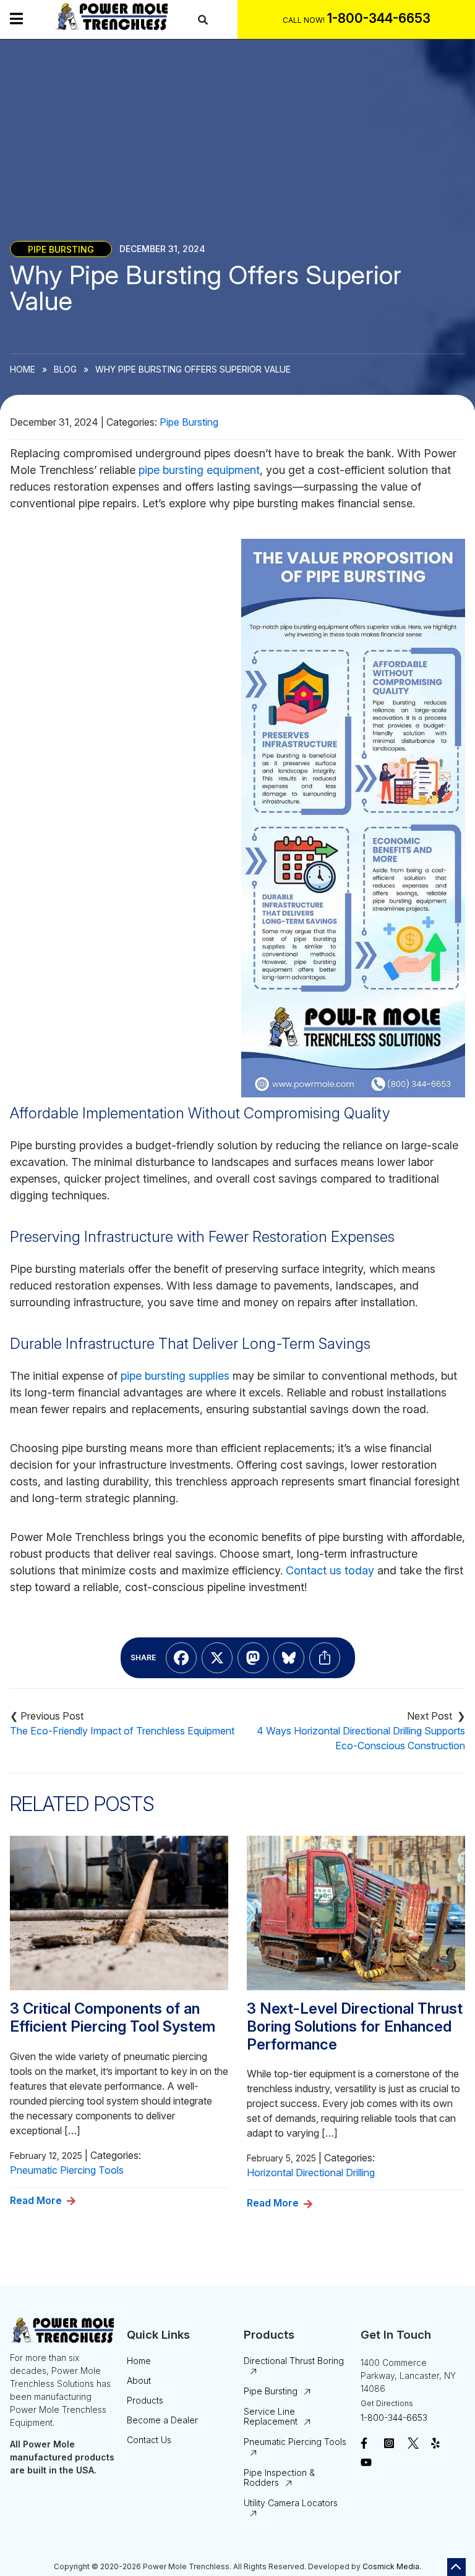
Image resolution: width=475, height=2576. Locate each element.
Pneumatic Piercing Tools (67, 2170)
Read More (36, 2200)
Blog (65, 369)
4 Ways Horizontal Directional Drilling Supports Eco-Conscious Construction (361, 1738)
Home (23, 369)
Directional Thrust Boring (294, 2361)
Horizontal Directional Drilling (311, 2173)
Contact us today (330, 1570)
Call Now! (304, 20)
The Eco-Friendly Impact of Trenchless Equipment (122, 1731)
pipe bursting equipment (199, 470)
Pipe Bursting (61, 249)
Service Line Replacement (271, 2416)
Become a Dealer (162, 2420)
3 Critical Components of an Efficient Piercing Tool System (113, 2018)
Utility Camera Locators (291, 2503)
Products (145, 2400)
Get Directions (387, 2403)
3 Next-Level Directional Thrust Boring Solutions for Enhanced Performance (355, 2027)
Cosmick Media (391, 2566)
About (139, 2380)
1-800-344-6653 (394, 2418)
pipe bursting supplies (175, 1376)
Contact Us (149, 2440)
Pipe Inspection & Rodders (279, 2477)
